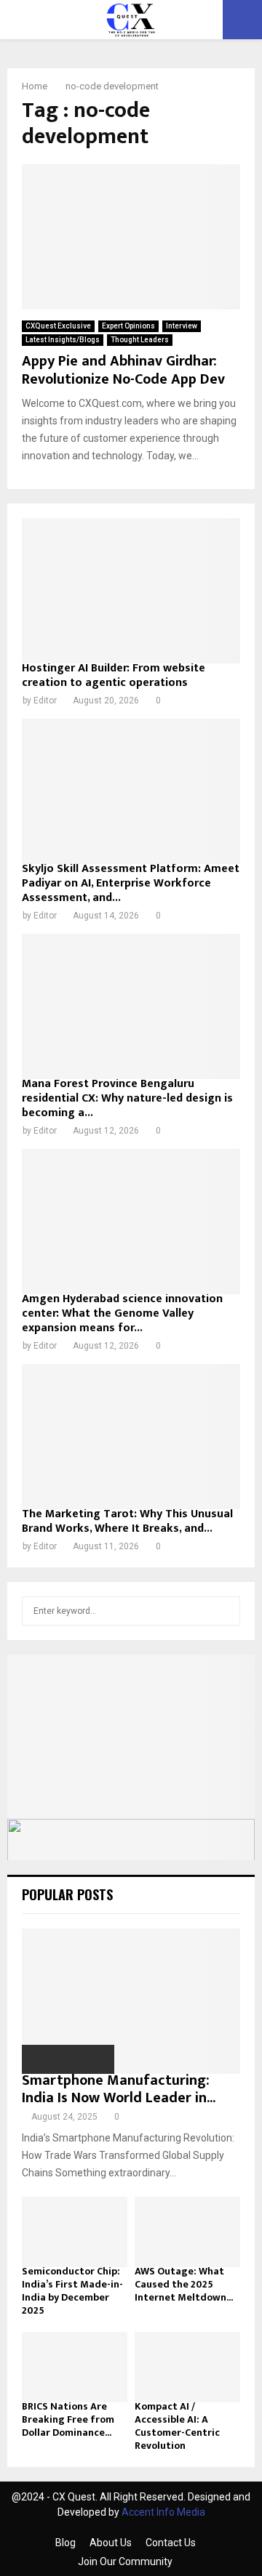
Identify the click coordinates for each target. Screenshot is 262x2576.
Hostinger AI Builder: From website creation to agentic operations (114, 675)
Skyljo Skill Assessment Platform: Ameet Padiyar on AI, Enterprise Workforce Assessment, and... (131, 883)
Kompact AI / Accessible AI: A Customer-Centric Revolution (177, 2426)
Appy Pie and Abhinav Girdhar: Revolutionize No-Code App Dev (123, 370)
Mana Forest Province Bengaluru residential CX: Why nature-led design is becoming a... (127, 1098)
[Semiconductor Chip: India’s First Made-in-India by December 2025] (75, 2232)
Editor (45, 700)
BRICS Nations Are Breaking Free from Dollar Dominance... (68, 2419)
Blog (65, 2543)
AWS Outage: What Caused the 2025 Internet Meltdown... (184, 2284)
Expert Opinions (128, 326)
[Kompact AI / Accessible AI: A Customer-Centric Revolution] (187, 2367)
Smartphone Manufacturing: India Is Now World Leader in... (119, 2089)
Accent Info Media (163, 2512)
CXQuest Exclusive (58, 326)
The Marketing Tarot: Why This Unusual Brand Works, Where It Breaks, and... (127, 1521)
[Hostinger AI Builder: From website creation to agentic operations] (131, 591)
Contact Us (171, 2543)
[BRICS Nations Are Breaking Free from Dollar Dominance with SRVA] (75, 2367)
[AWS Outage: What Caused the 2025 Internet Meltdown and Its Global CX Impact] (187, 2232)
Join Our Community (125, 2561)
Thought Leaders (140, 340)
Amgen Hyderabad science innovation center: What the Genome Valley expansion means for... (122, 1313)
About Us (111, 2543)
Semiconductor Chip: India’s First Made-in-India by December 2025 (72, 2291)
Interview (182, 326)
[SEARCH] (225, 1611)
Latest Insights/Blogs (63, 340)
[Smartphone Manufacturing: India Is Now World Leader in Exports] (131, 2001)
